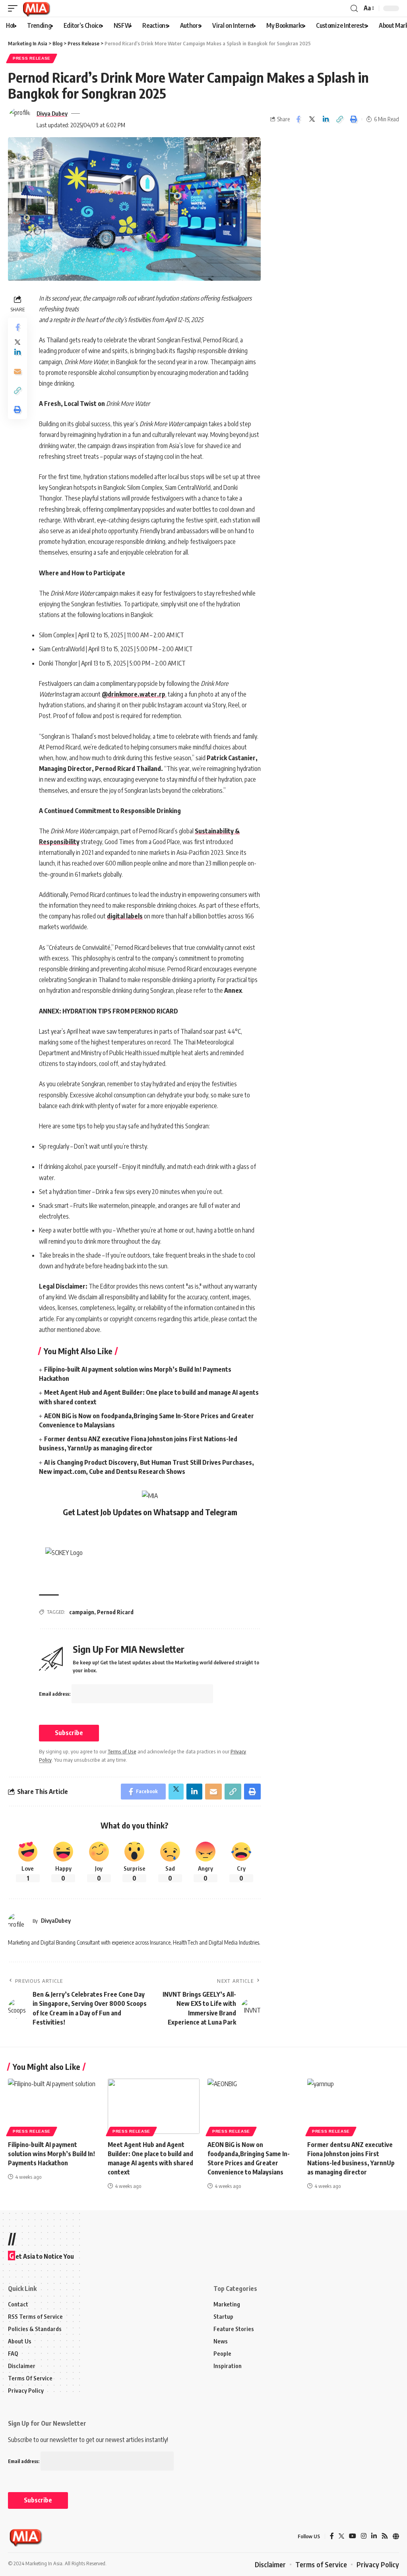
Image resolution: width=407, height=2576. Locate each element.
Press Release (32, 58)
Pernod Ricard (115, 1612)
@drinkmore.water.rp (134, 694)
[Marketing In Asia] (36, 8)
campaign (82, 1612)
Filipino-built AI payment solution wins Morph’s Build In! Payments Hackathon (51, 2154)
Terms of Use (122, 1751)
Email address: (55, 1694)
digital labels (125, 916)
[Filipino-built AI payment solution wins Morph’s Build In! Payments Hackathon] (54, 2106)
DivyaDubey (56, 1920)
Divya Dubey (52, 113)
